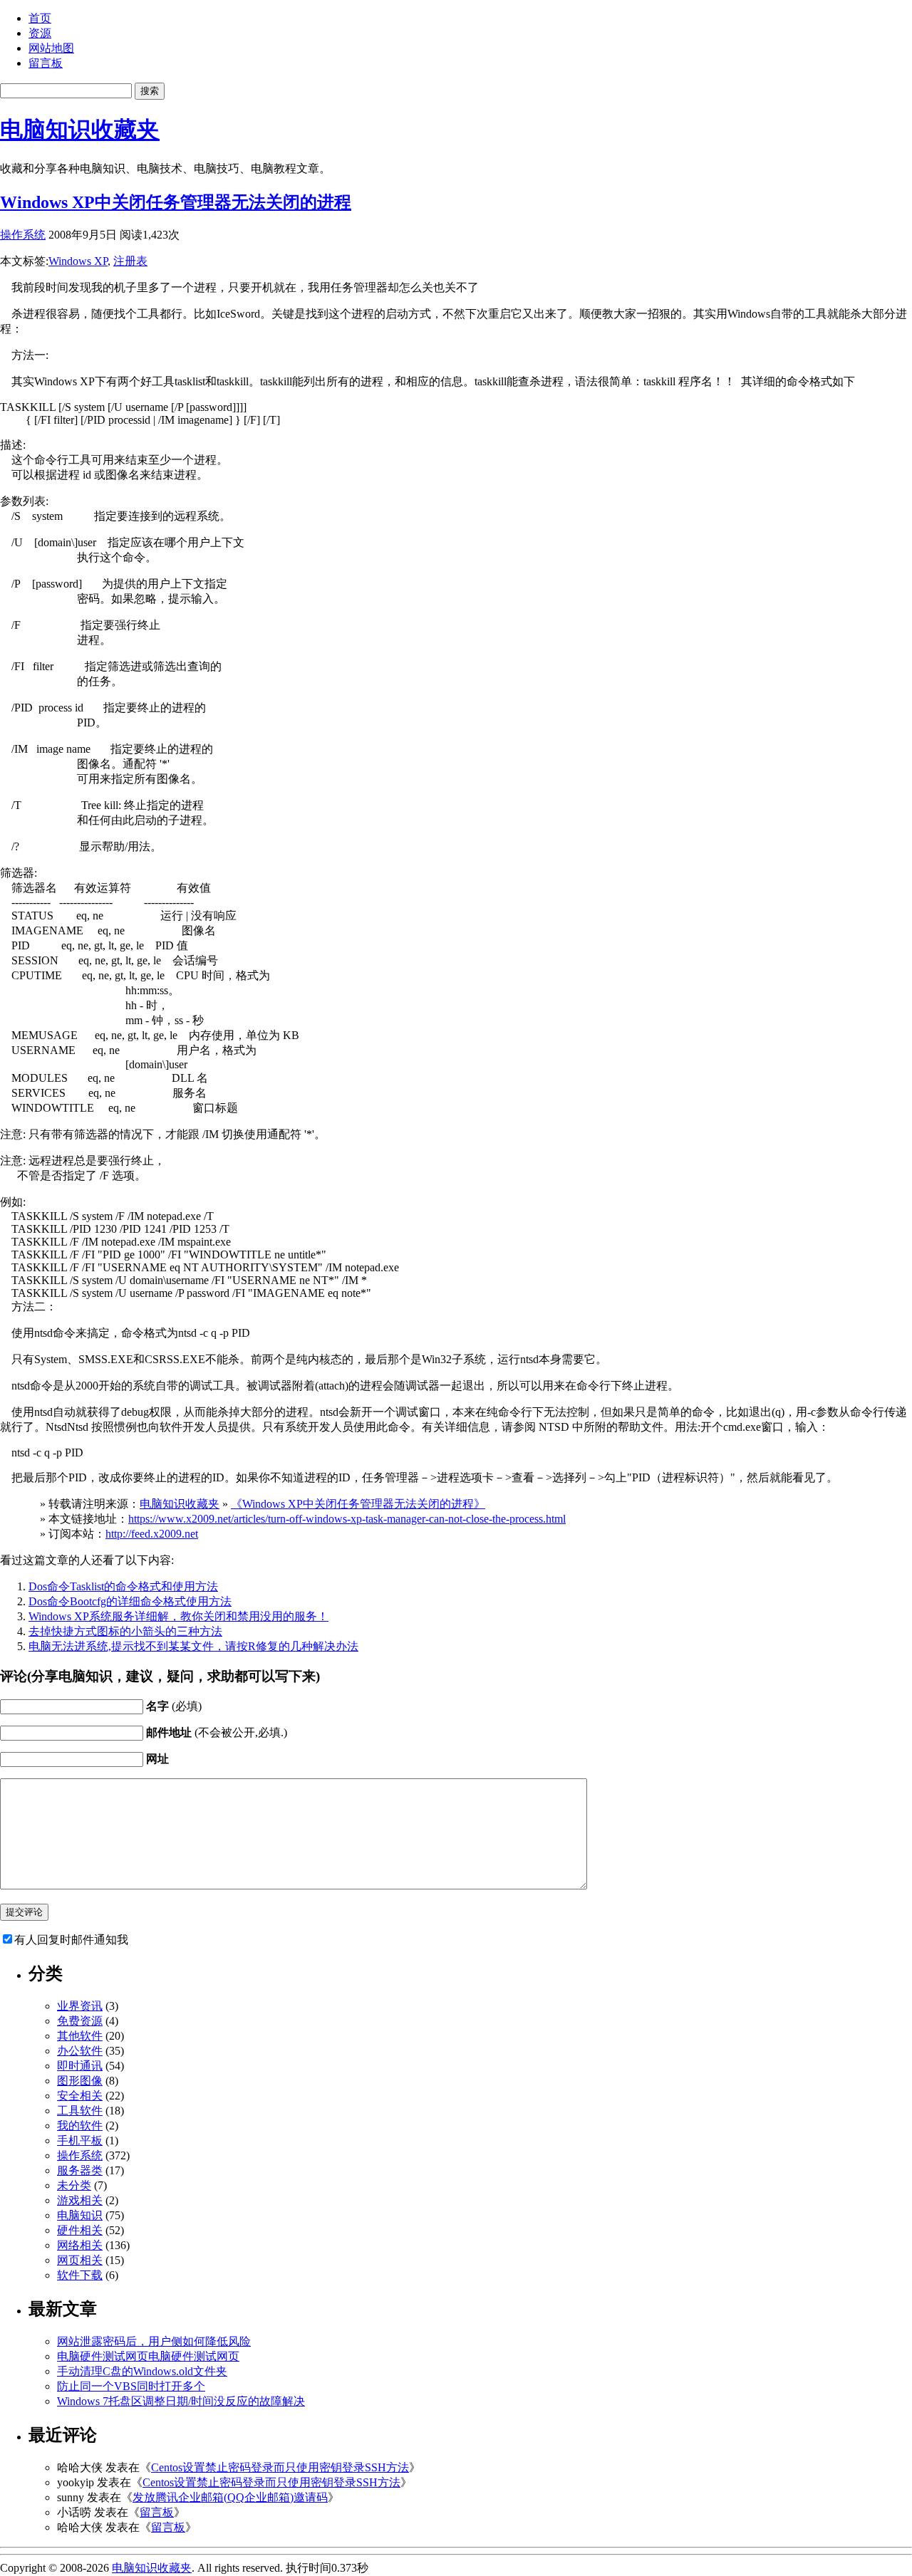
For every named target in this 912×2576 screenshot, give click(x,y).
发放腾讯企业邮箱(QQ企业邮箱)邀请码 (230, 2497)
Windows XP (78, 261)
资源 (40, 33)
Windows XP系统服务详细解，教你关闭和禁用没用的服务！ (178, 1616)
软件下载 (80, 2275)
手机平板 (80, 2140)
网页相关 (80, 2260)
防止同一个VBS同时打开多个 (131, 2386)
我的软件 (80, 2126)
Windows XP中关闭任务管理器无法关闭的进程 (176, 202)
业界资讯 (80, 2006)
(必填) (174, 1706)
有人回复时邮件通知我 (71, 1940)
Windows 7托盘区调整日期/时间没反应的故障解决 (181, 2401)
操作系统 (23, 235)
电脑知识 (80, 2215)
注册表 (130, 261)
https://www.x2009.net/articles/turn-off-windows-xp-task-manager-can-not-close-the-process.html (347, 1519)
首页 (40, 18)
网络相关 (80, 2245)
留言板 (46, 63)
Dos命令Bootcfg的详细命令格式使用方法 (130, 1601)
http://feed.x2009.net (152, 1534)
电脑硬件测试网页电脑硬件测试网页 (148, 2356)
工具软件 (80, 2111)
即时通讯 (80, 2066)
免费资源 (80, 2021)
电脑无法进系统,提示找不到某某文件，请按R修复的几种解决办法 (193, 1646)
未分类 (74, 2185)
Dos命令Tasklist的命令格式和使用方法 (123, 1586)
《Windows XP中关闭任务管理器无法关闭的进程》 (358, 1504)
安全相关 (80, 2096)
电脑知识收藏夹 (80, 130)
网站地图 (51, 48)
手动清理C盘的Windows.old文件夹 (142, 2371)
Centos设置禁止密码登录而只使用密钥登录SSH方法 (280, 2467)
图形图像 (80, 2081)
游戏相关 (80, 2200)
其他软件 (80, 2036)
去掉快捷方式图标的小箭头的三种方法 (125, 1631)
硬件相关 (80, 2230)
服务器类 (80, 2170)
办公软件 (80, 2051)
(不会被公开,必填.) (217, 1732)
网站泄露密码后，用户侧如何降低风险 (154, 2341)
